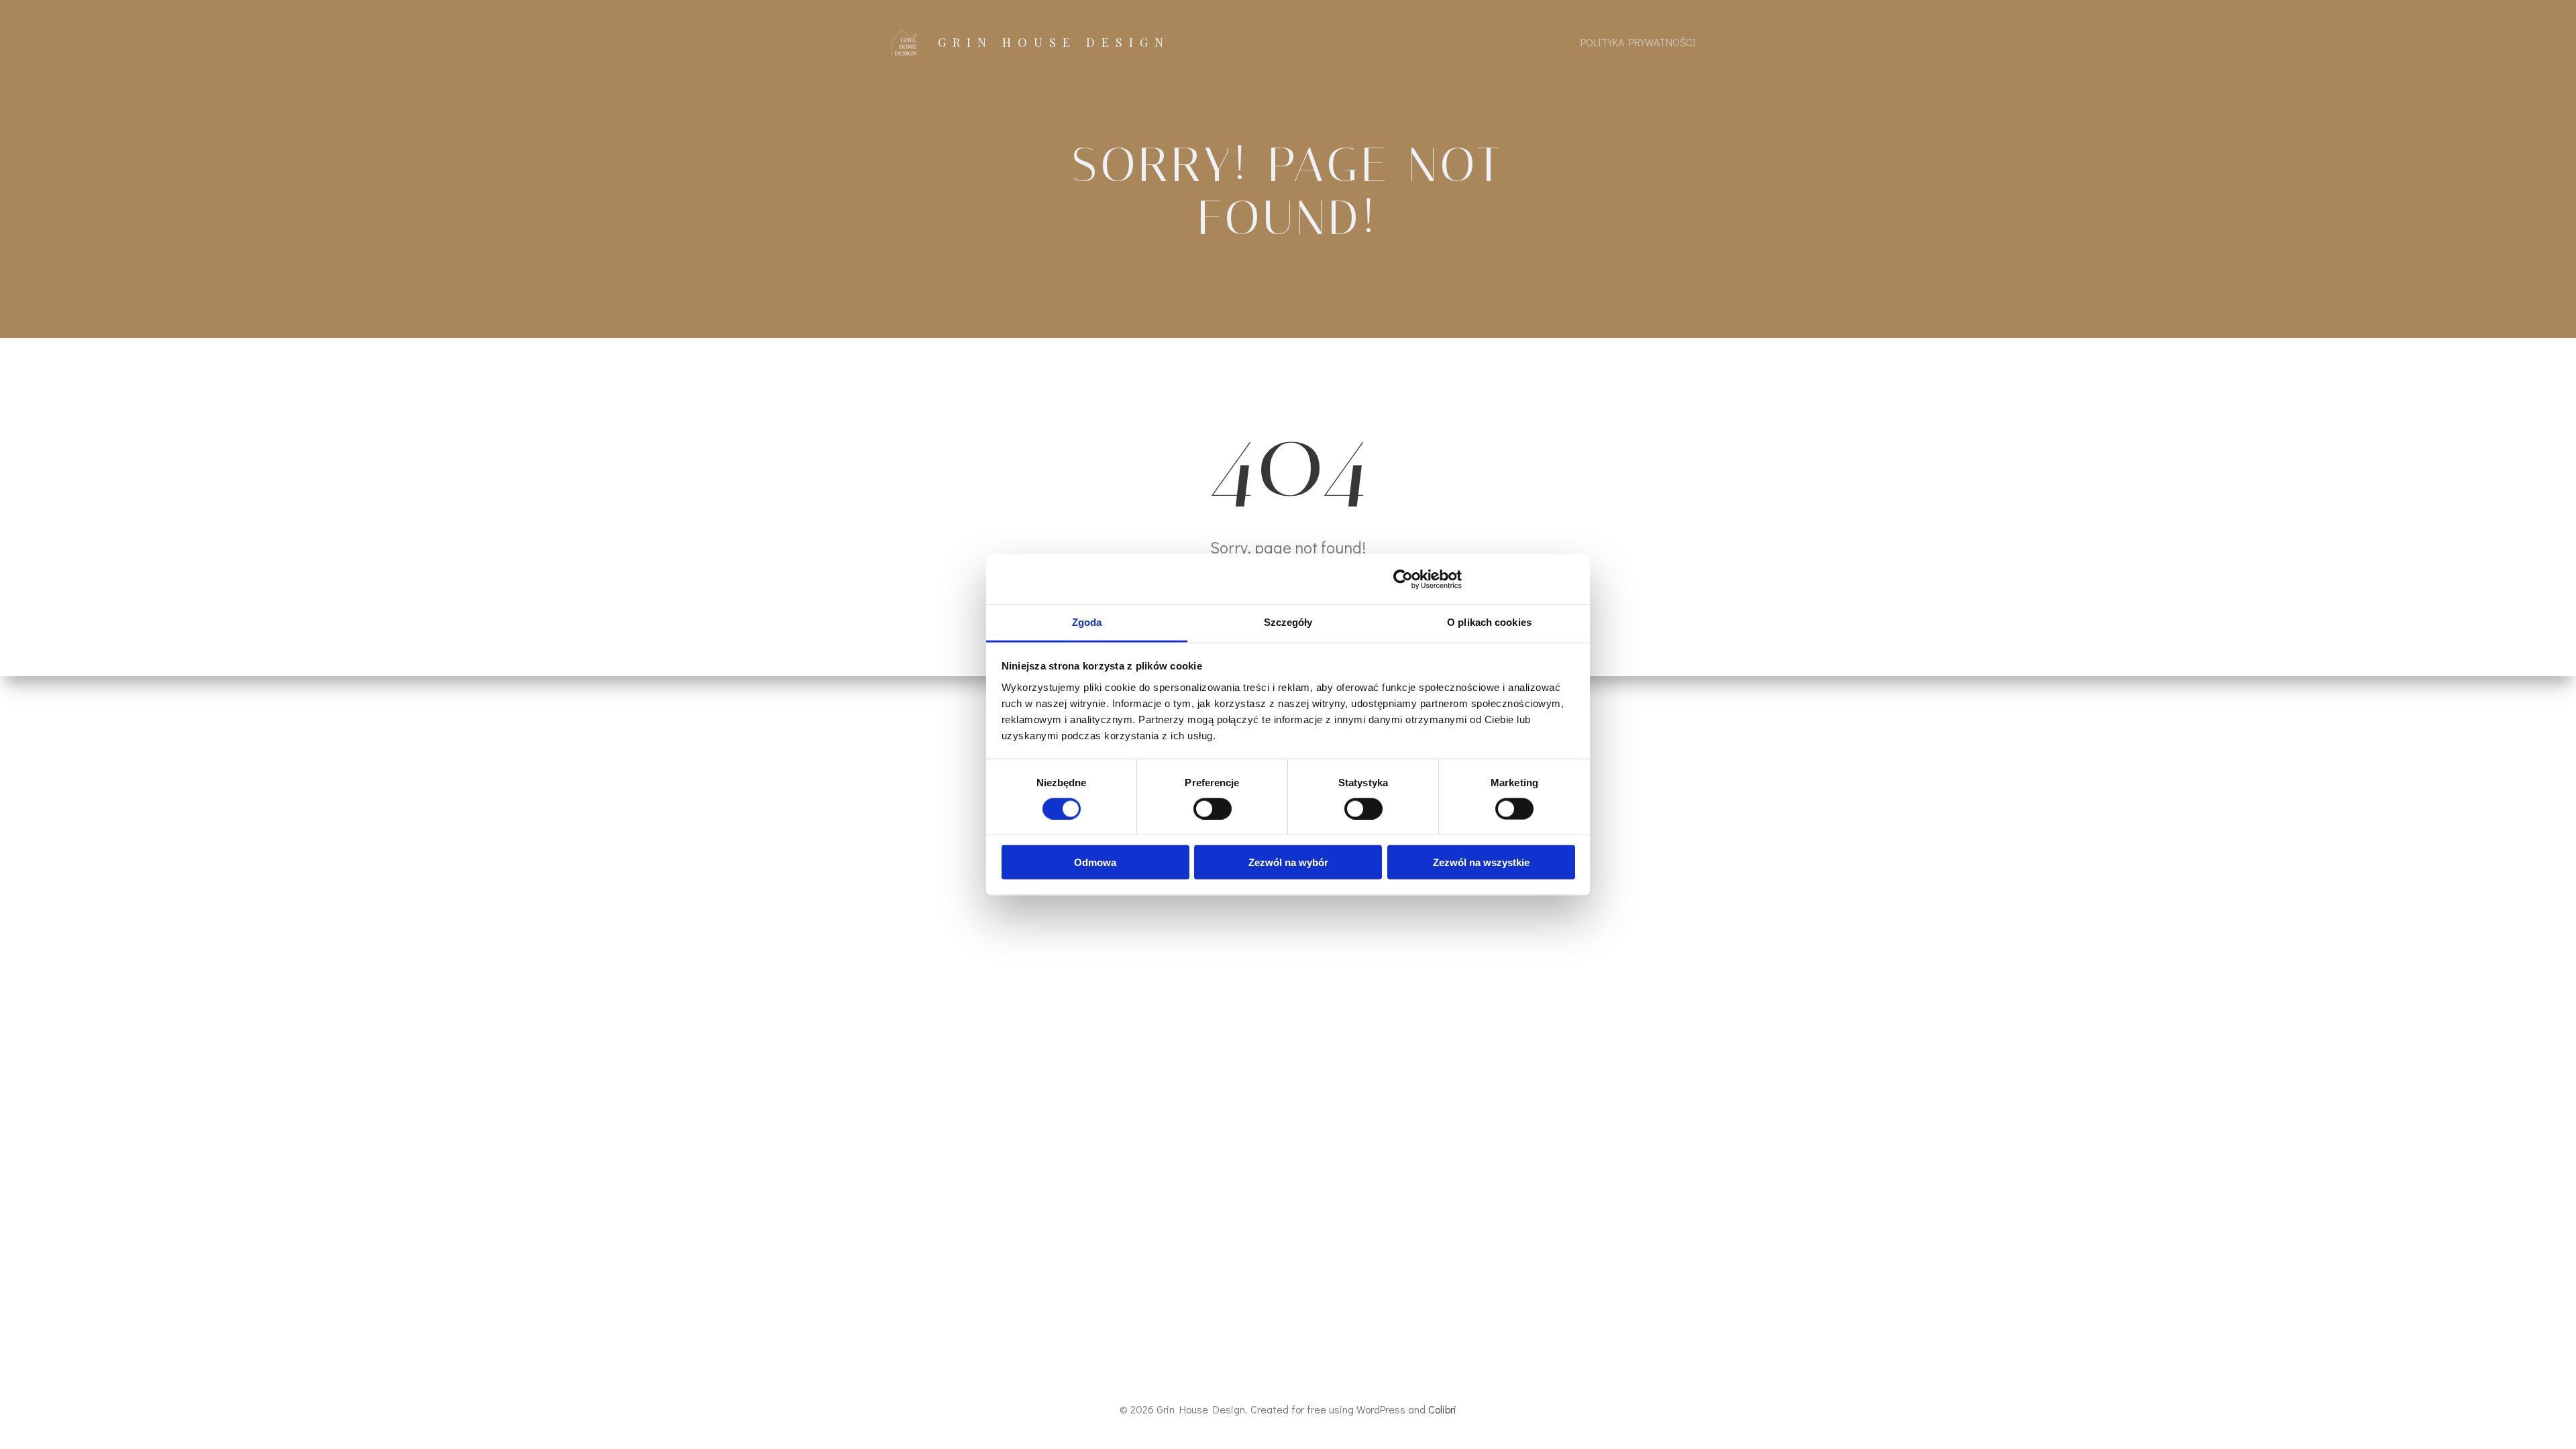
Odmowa (1095, 862)
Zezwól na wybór (1288, 862)
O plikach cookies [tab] (1489, 622)
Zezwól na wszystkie (1481, 862)
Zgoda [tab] (1087, 622)
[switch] (1213, 807)
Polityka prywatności (1638, 42)
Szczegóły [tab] (1288, 622)
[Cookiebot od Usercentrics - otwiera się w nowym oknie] (1403, 579)
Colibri (1442, 1409)
